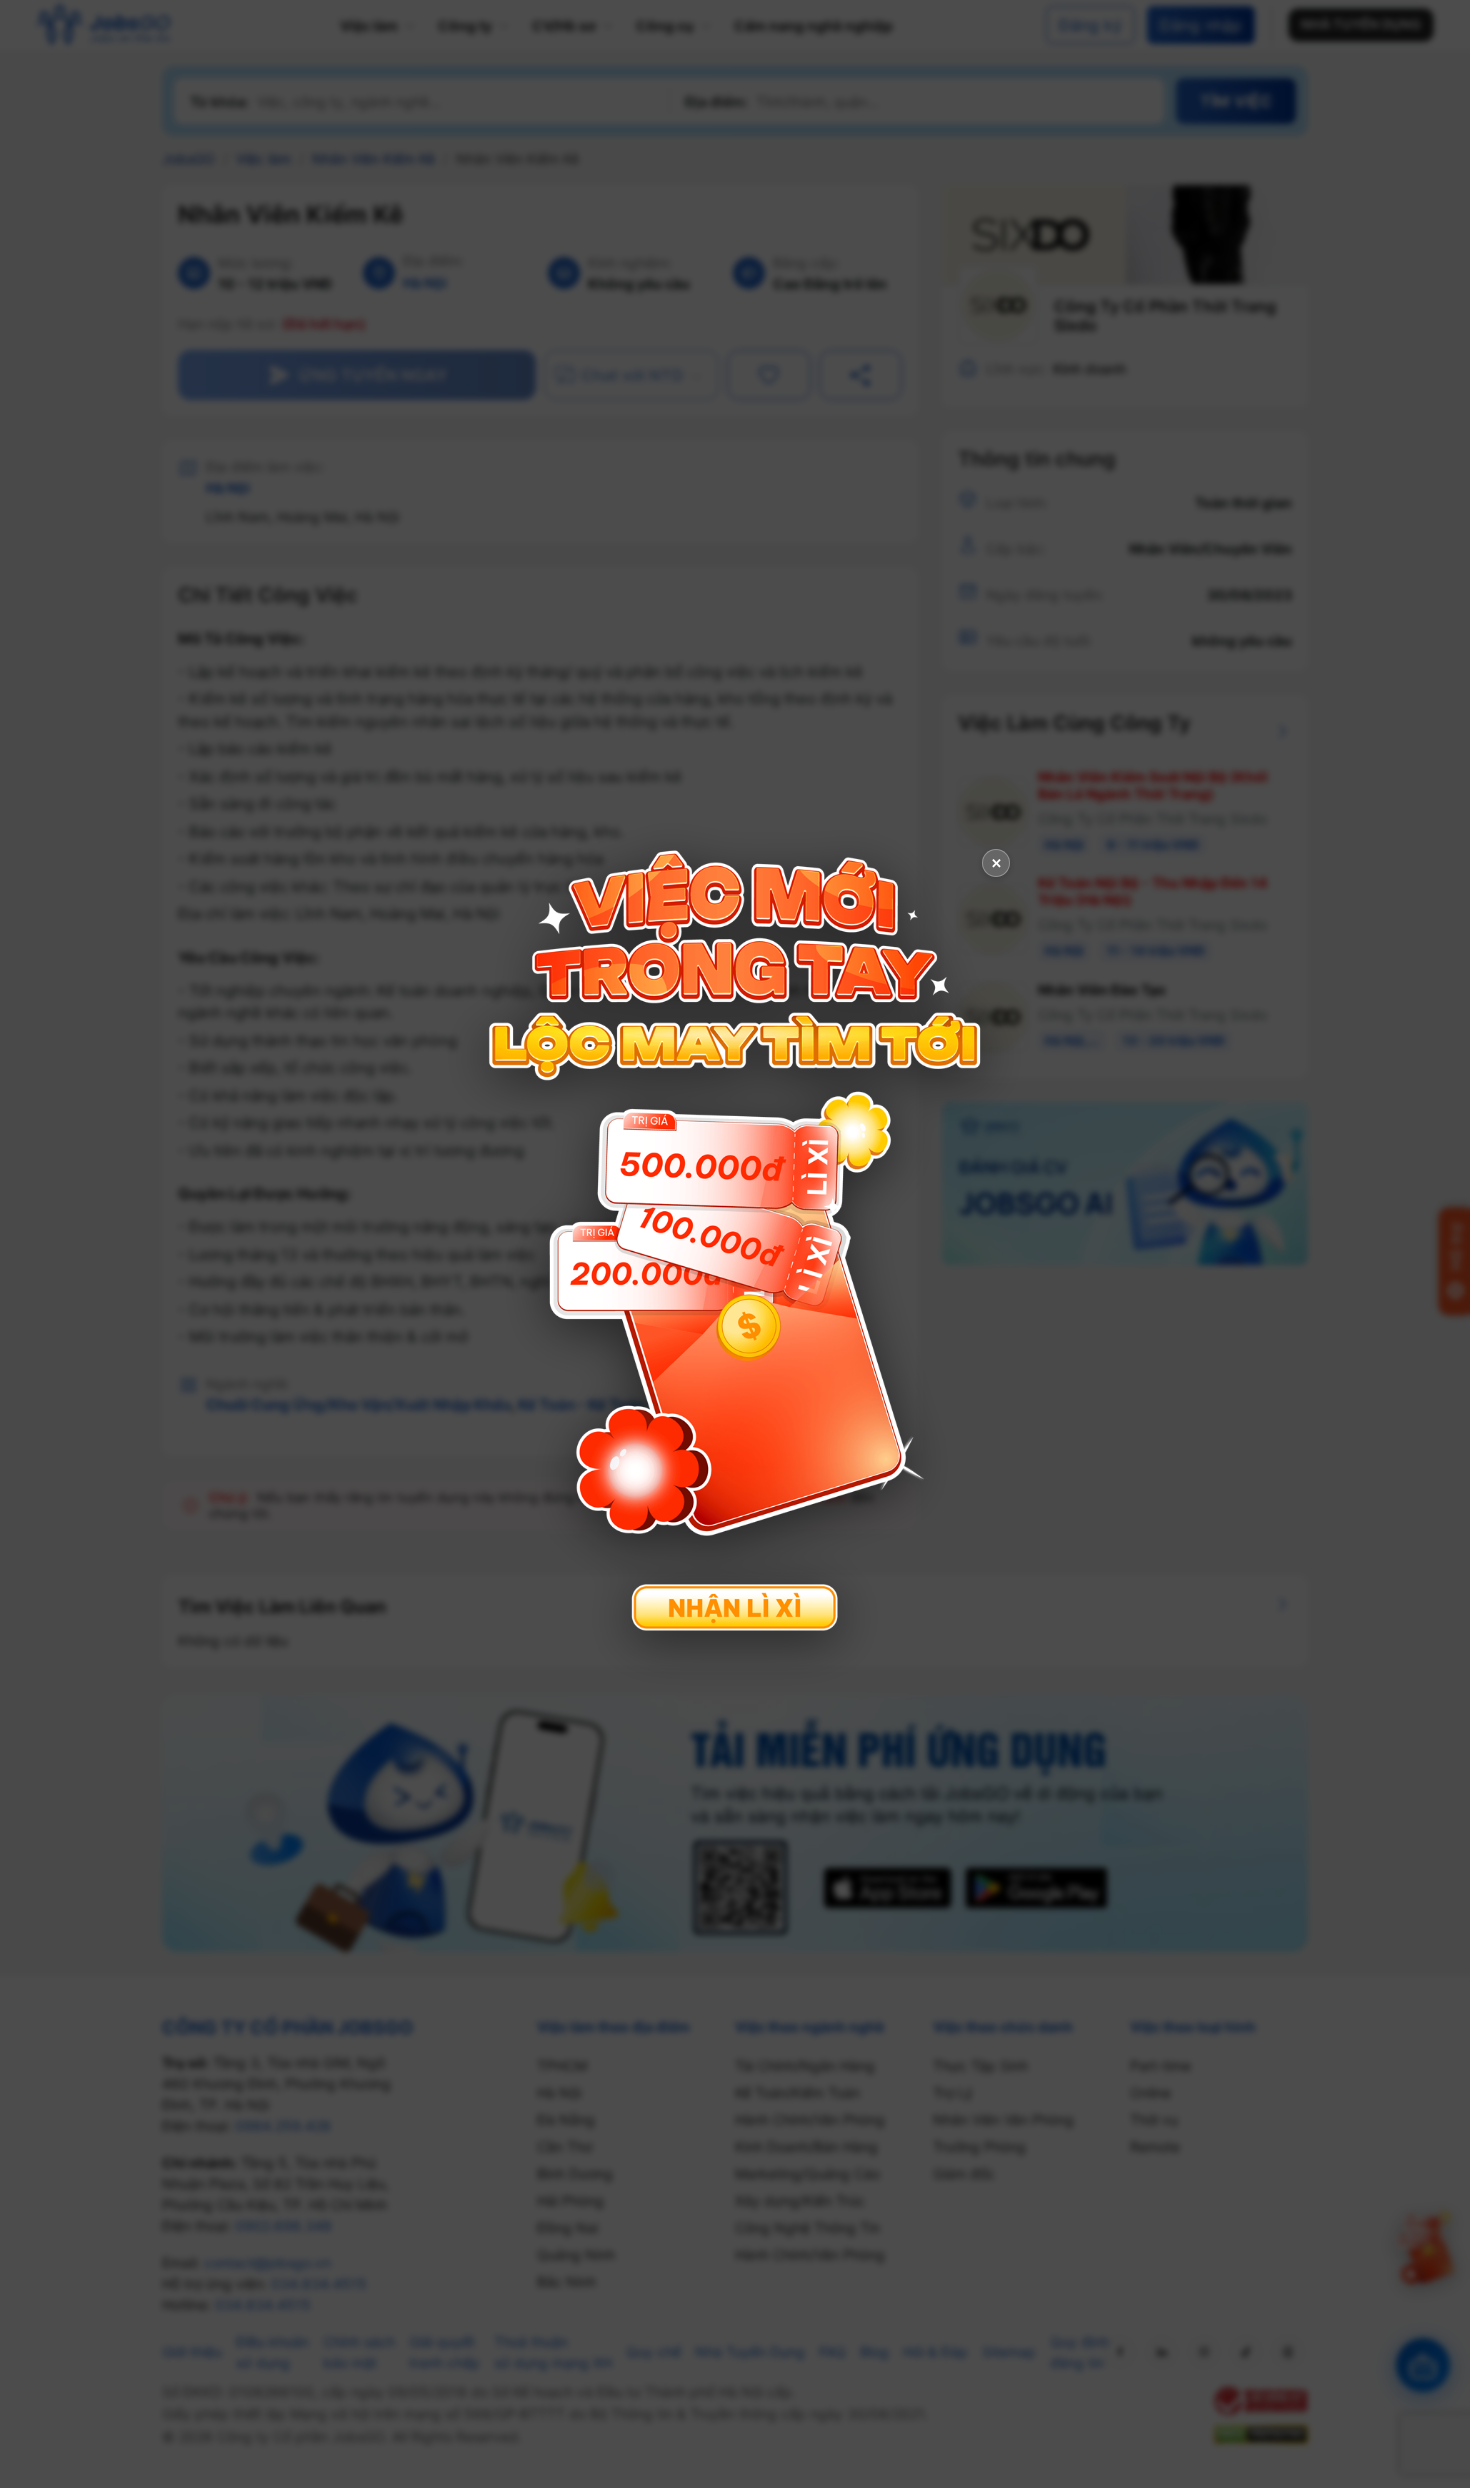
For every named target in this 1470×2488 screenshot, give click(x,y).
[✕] (735, 1241)
